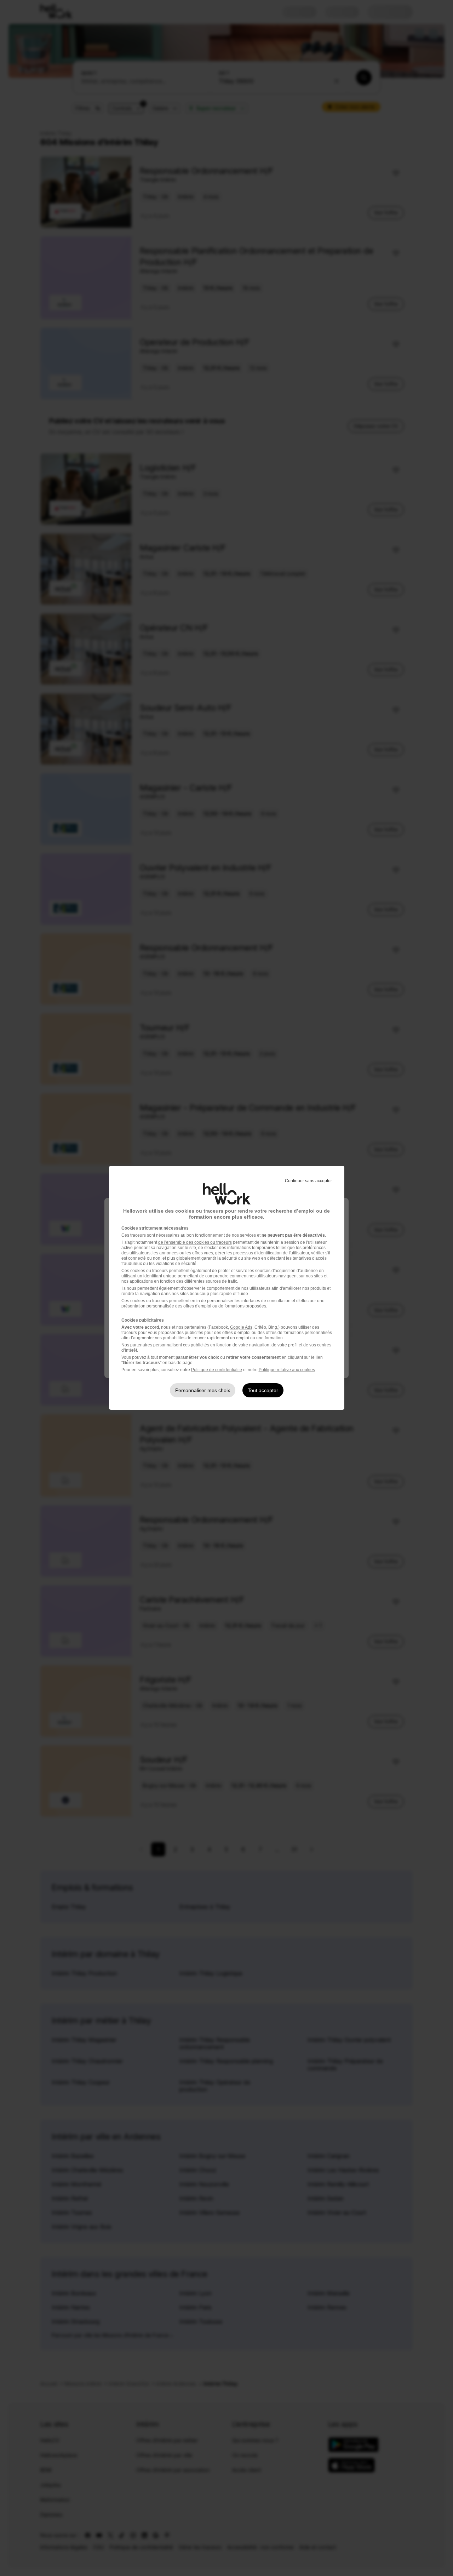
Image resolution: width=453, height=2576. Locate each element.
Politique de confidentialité (217, 1370)
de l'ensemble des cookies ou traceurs (195, 1242)
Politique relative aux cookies (287, 1370)
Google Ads (241, 1327)
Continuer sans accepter (308, 1181)
